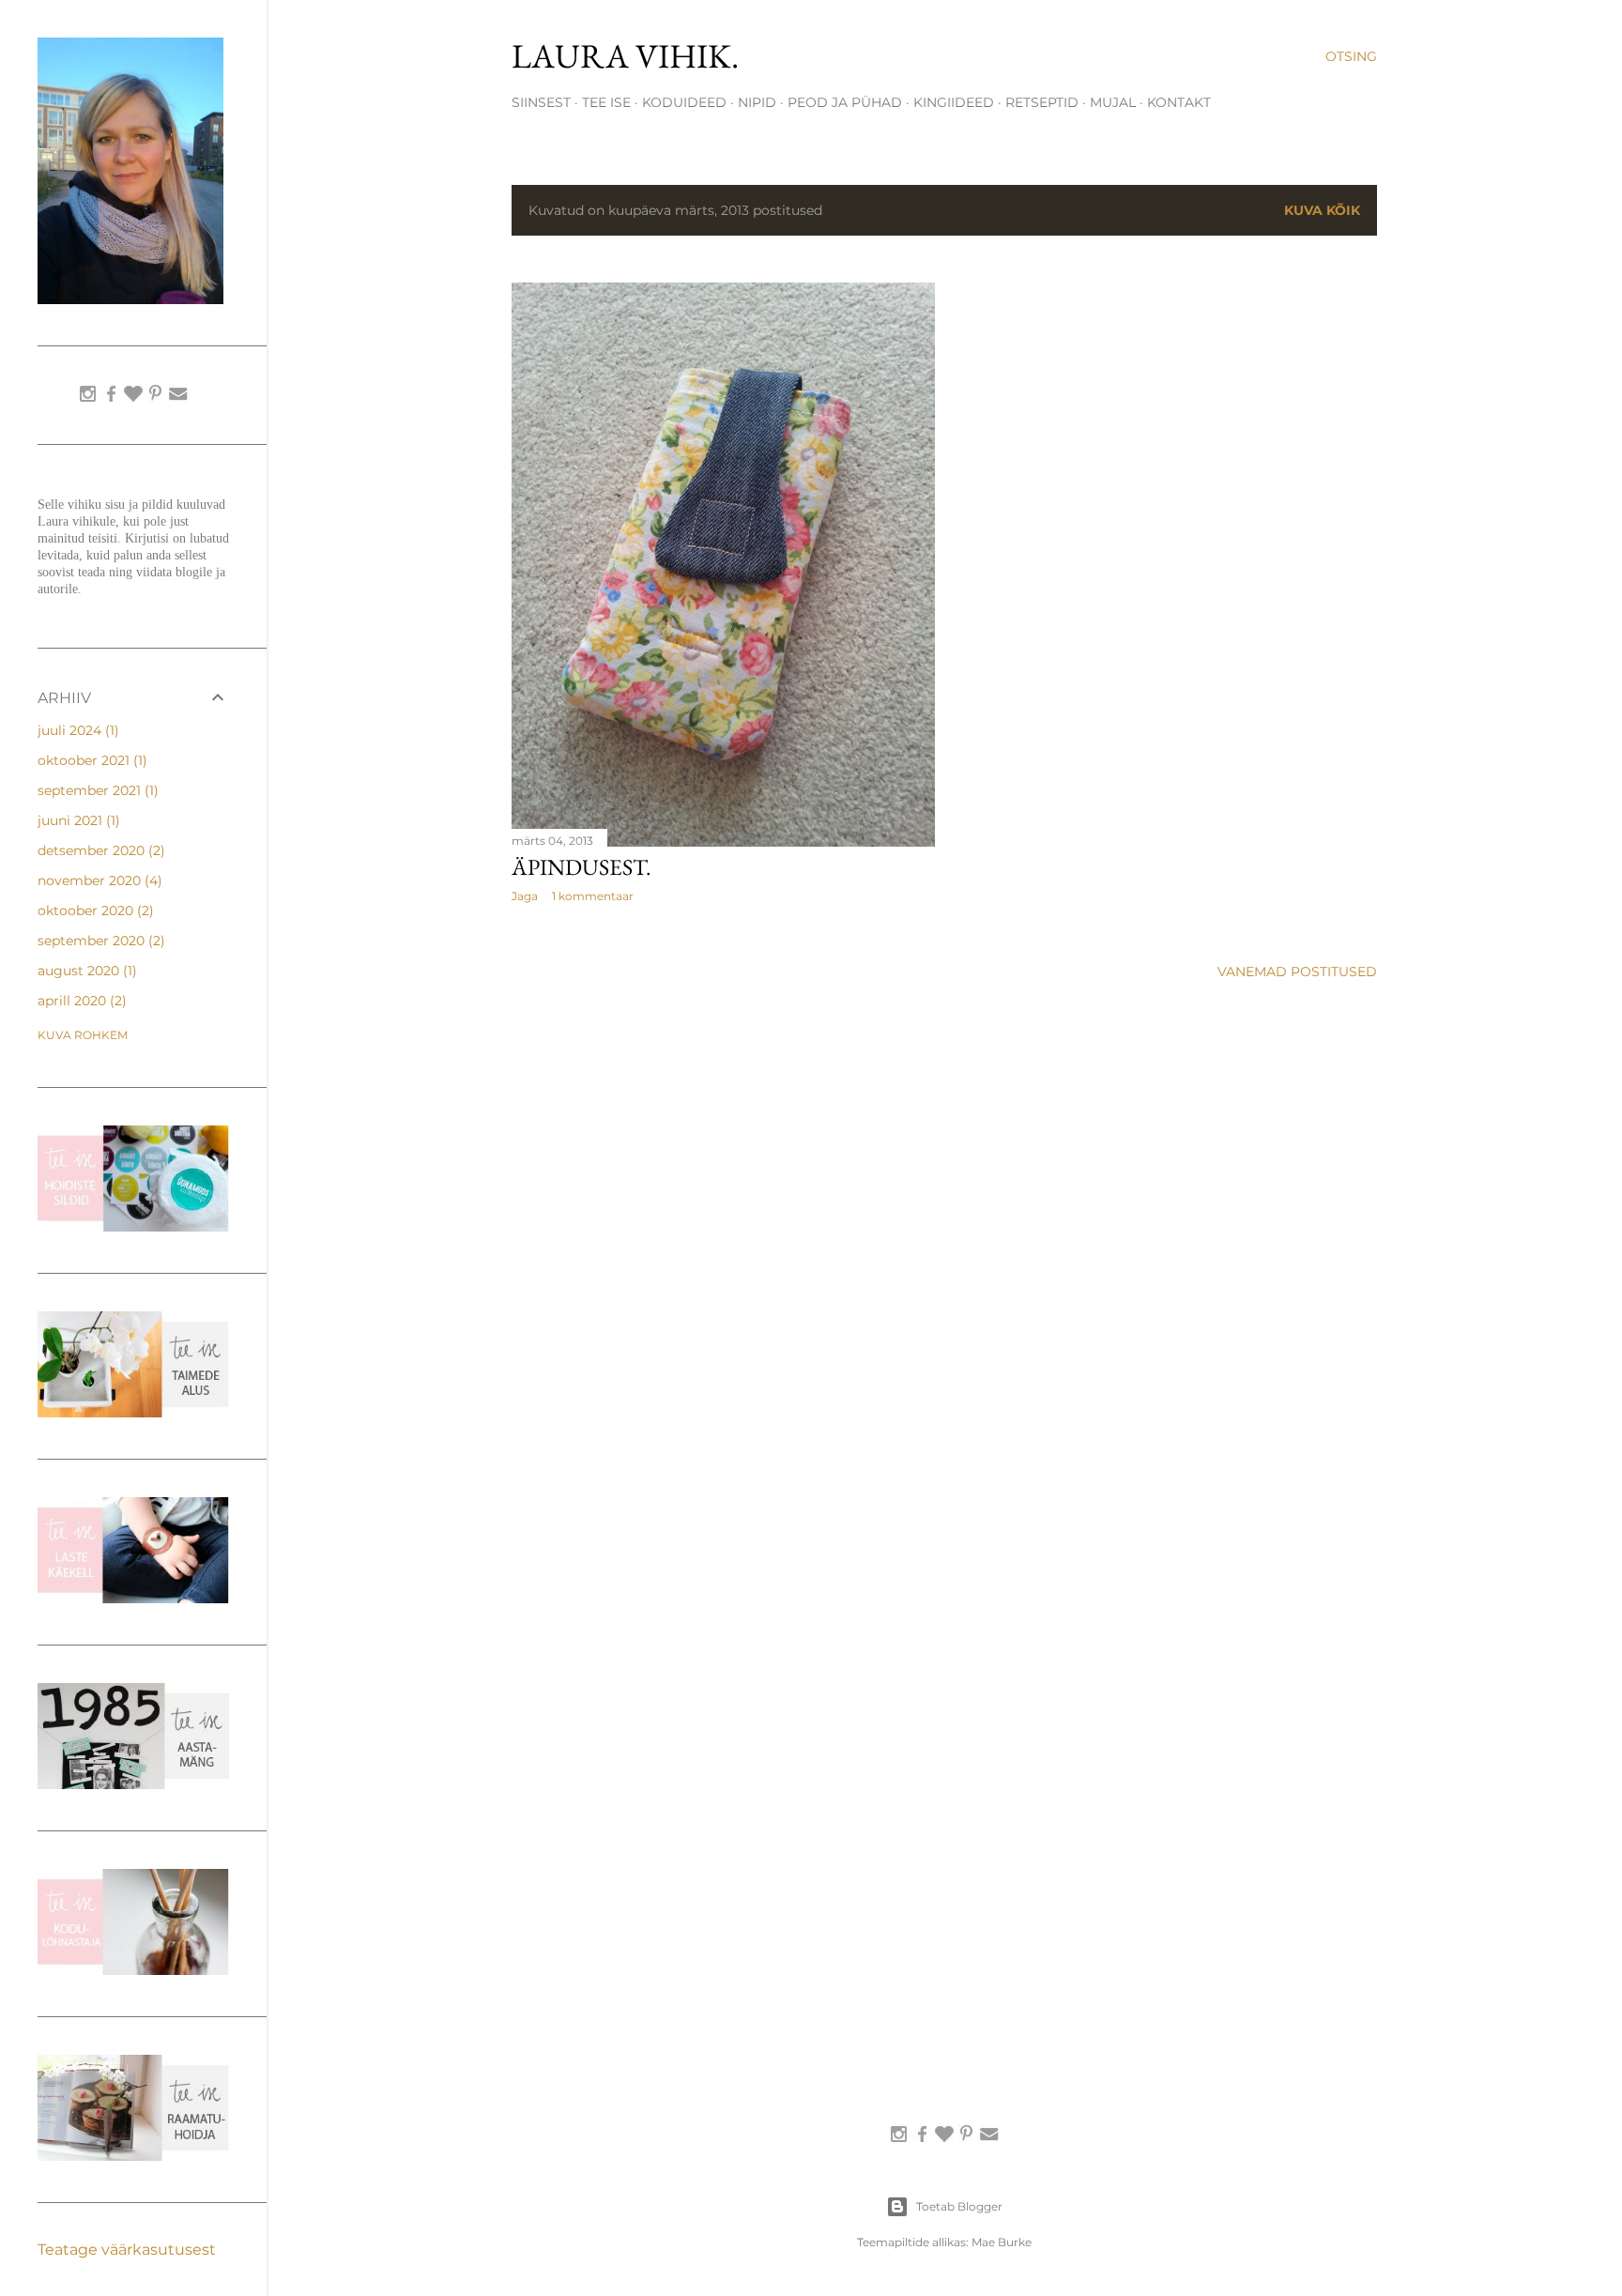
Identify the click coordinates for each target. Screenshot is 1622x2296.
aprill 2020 (80, 1001)
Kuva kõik (1322, 210)
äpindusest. (581, 867)
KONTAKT (1179, 102)
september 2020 (99, 941)
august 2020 (85, 971)
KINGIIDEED (954, 102)
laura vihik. (625, 56)
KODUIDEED (684, 102)
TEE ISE (606, 102)
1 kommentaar (593, 896)
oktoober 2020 (93, 911)
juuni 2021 (77, 820)
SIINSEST (541, 102)
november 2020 (98, 880)
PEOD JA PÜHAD (845, 102)
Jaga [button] (525, 896)
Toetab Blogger (959, 2206)
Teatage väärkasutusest (127, 2250)
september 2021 (96, 790)
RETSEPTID (1042, 102)
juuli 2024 (76, 730)
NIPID (757, 102)
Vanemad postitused (1297, 972)
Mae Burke (1002, 2242)
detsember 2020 (99, 850)
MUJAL (1113, 102)
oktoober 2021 (90, 760)
